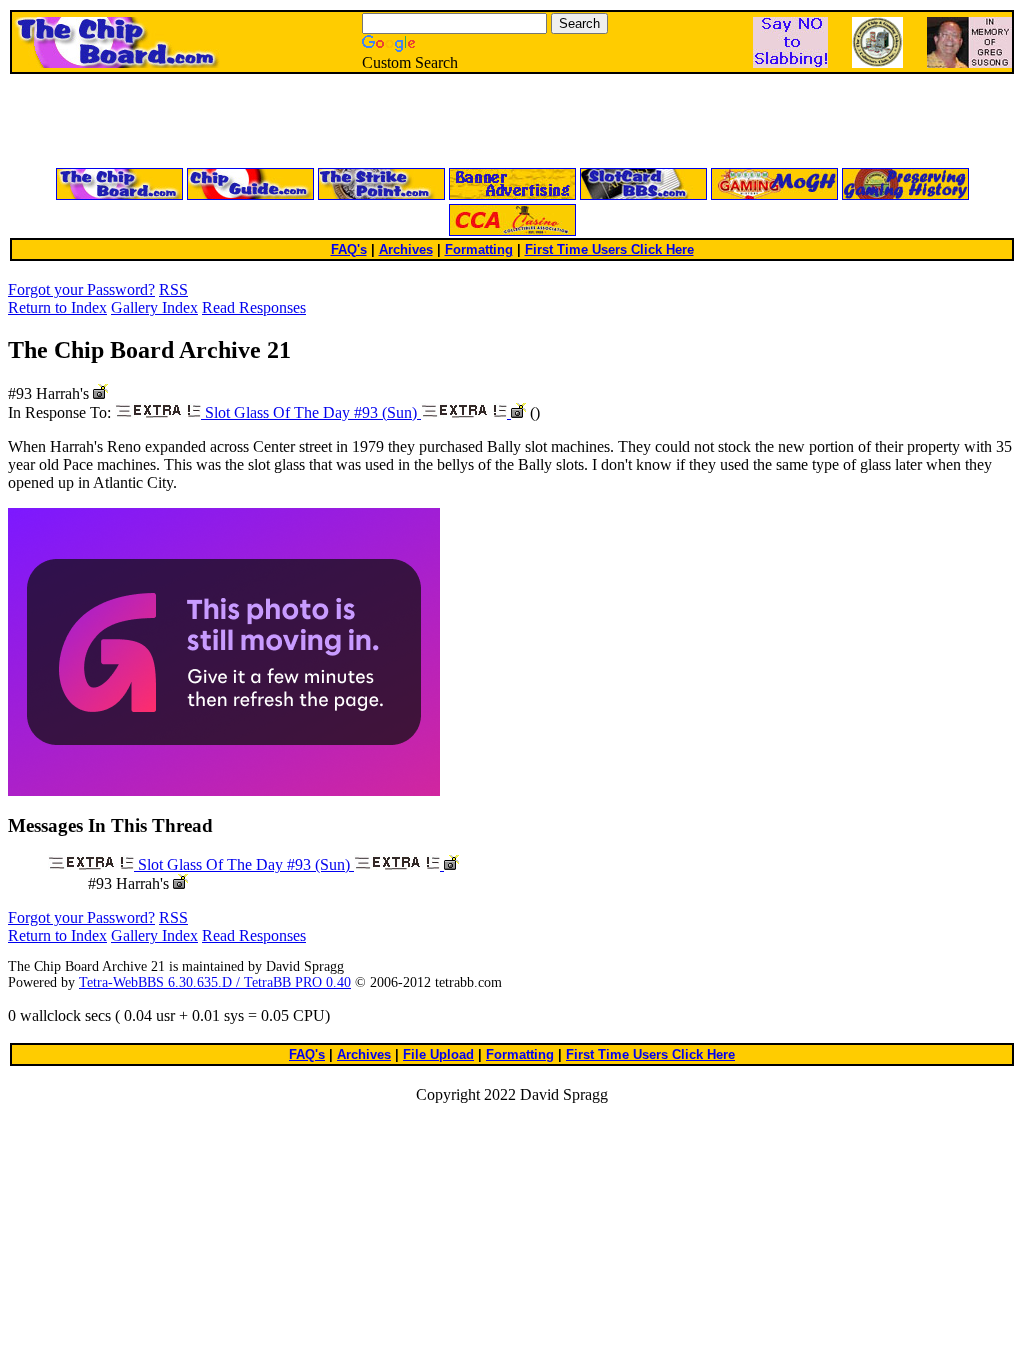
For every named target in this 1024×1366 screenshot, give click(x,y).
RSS (173, 289)
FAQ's (349, 249)
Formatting (479, 249)
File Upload (438, 1054)
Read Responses (254, 307)
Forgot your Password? (81, 289)
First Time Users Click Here (609, 249)
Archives (406, 249)
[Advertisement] (272, 122)
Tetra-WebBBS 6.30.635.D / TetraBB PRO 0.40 (215, 982)
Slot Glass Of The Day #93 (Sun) (311, 412)
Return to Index (57, 307)
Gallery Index (154, 307)
